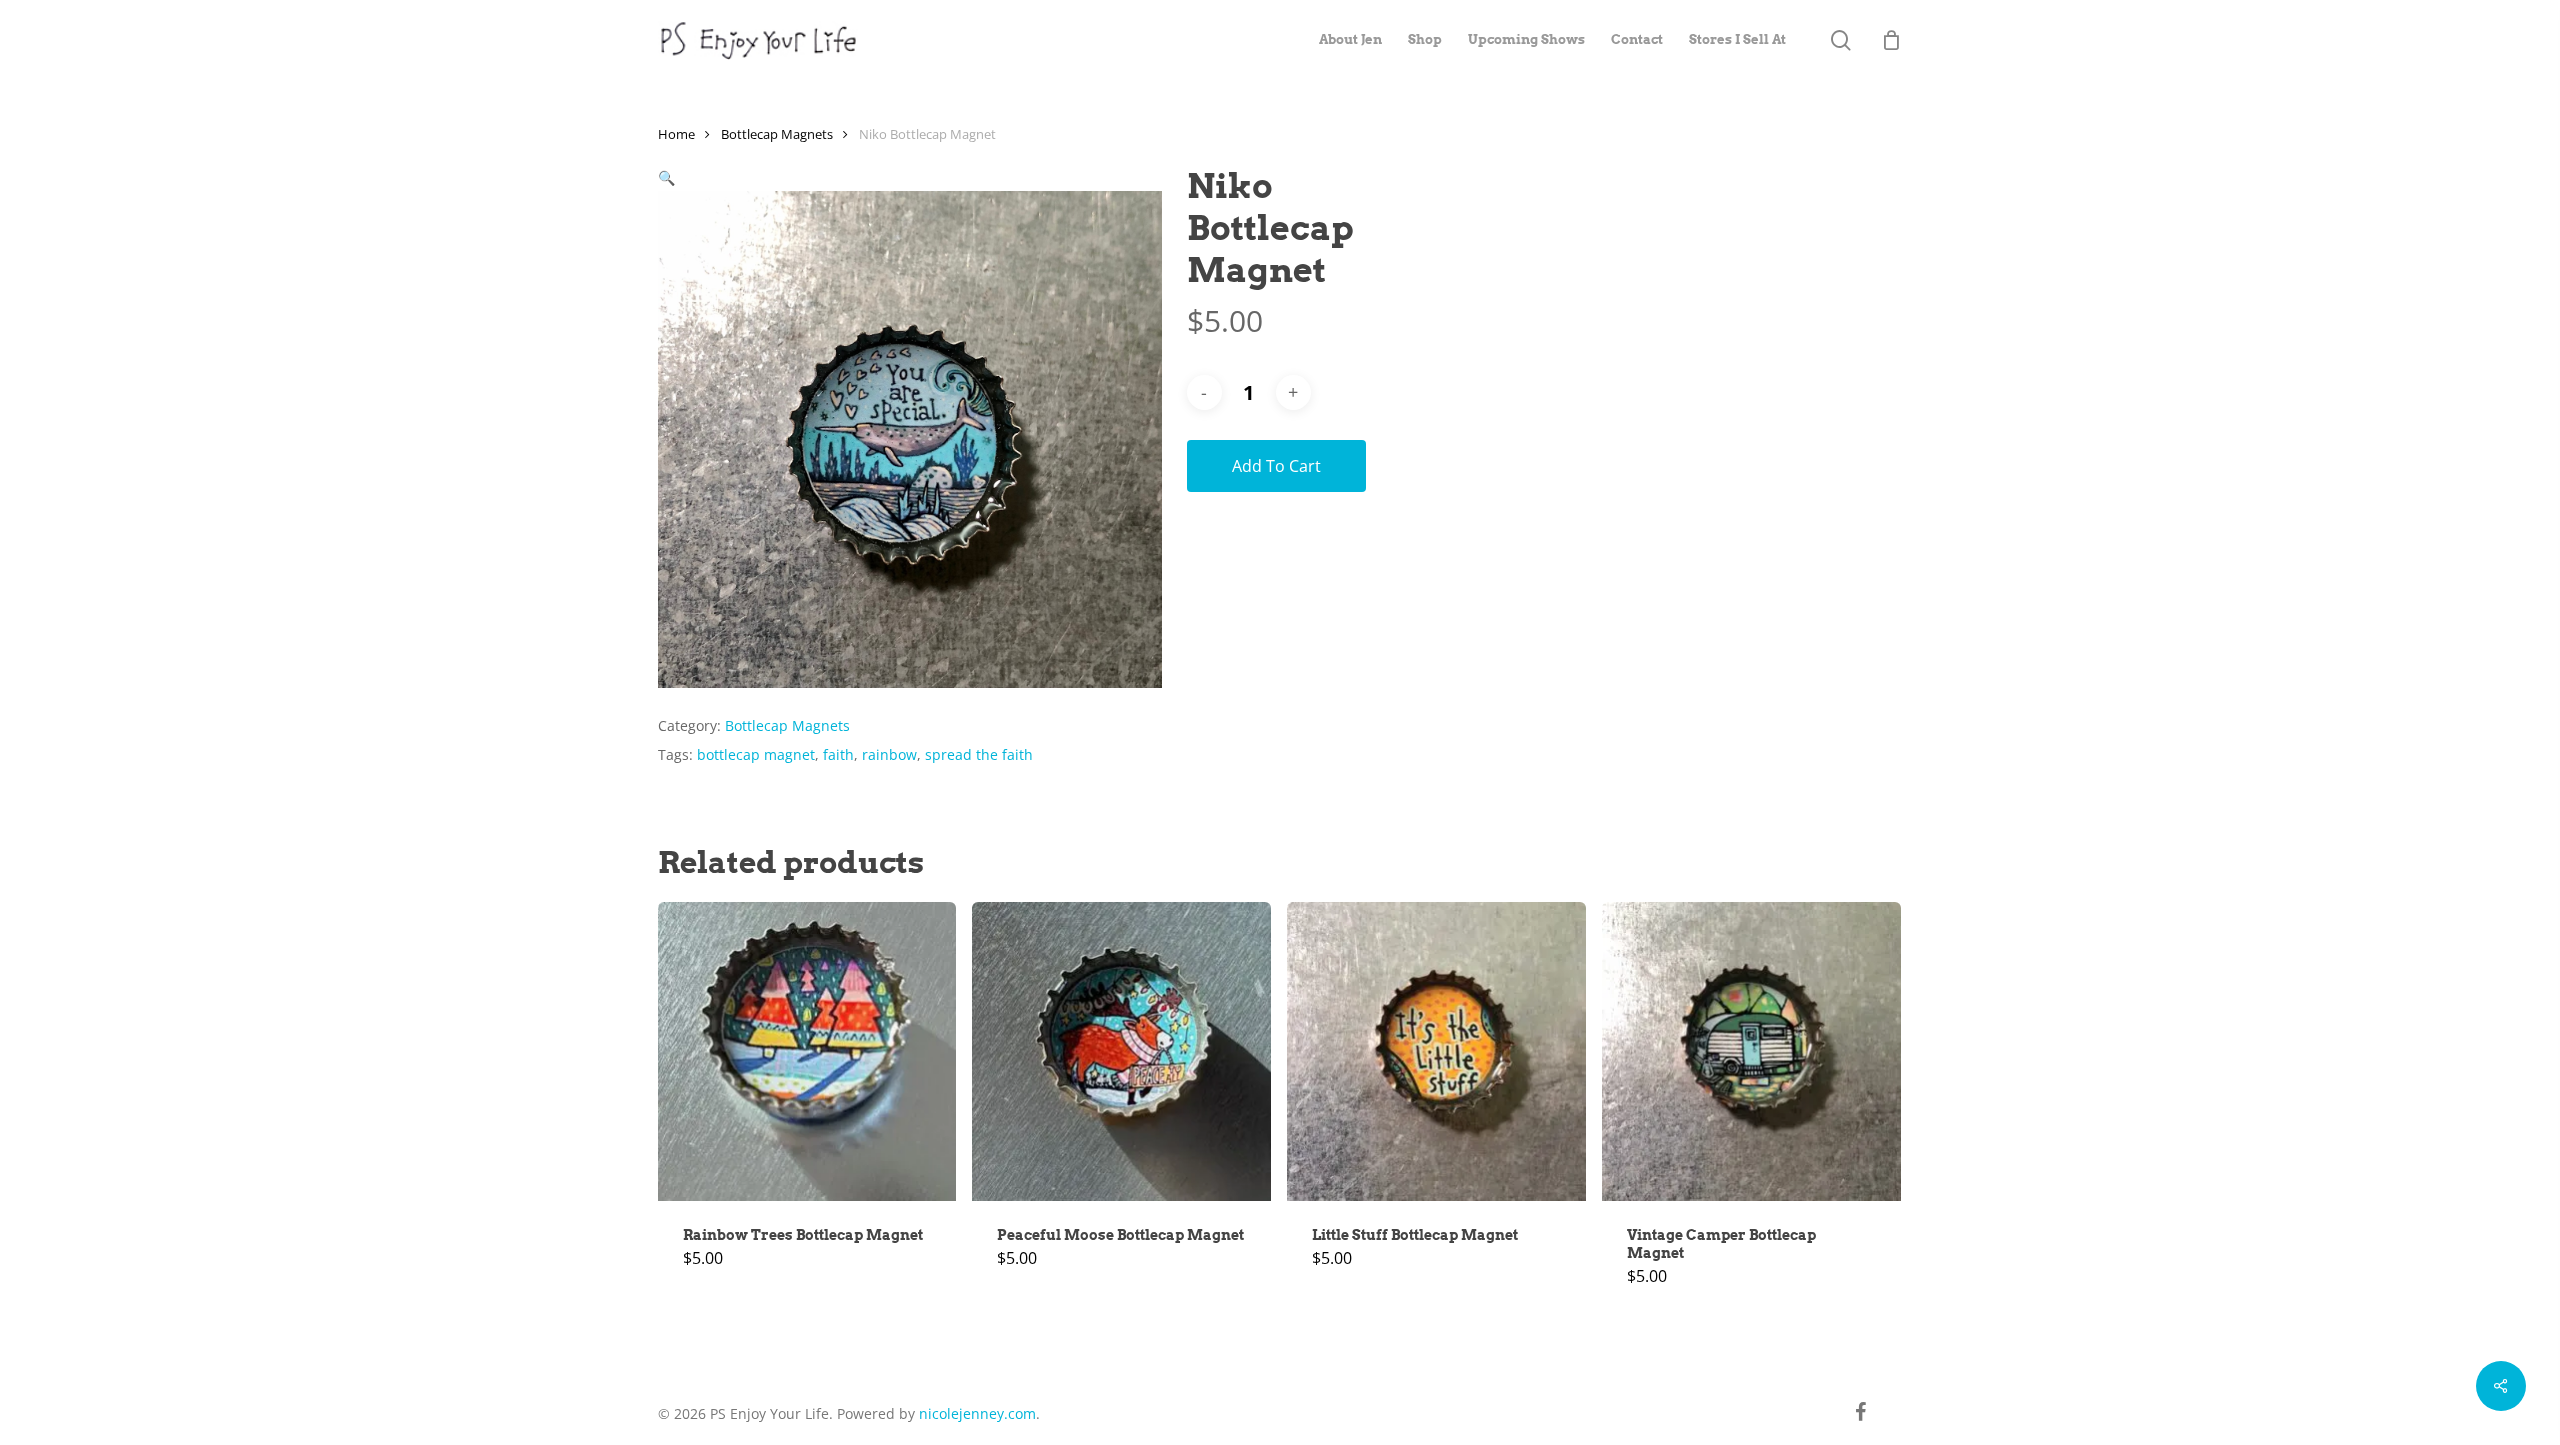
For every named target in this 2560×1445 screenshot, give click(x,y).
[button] (666, 177)
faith (838, 754)
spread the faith (979, 754)
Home (676, 134)
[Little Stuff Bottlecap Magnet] (1436, 1051)
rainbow (889, 754)
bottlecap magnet (756, 754)
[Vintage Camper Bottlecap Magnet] (1751, 1051)
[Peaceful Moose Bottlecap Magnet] (1121, 1051)
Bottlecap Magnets (777, 134)
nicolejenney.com (977, 1413)
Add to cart (1276, 466)
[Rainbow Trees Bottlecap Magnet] (807, 1051)
